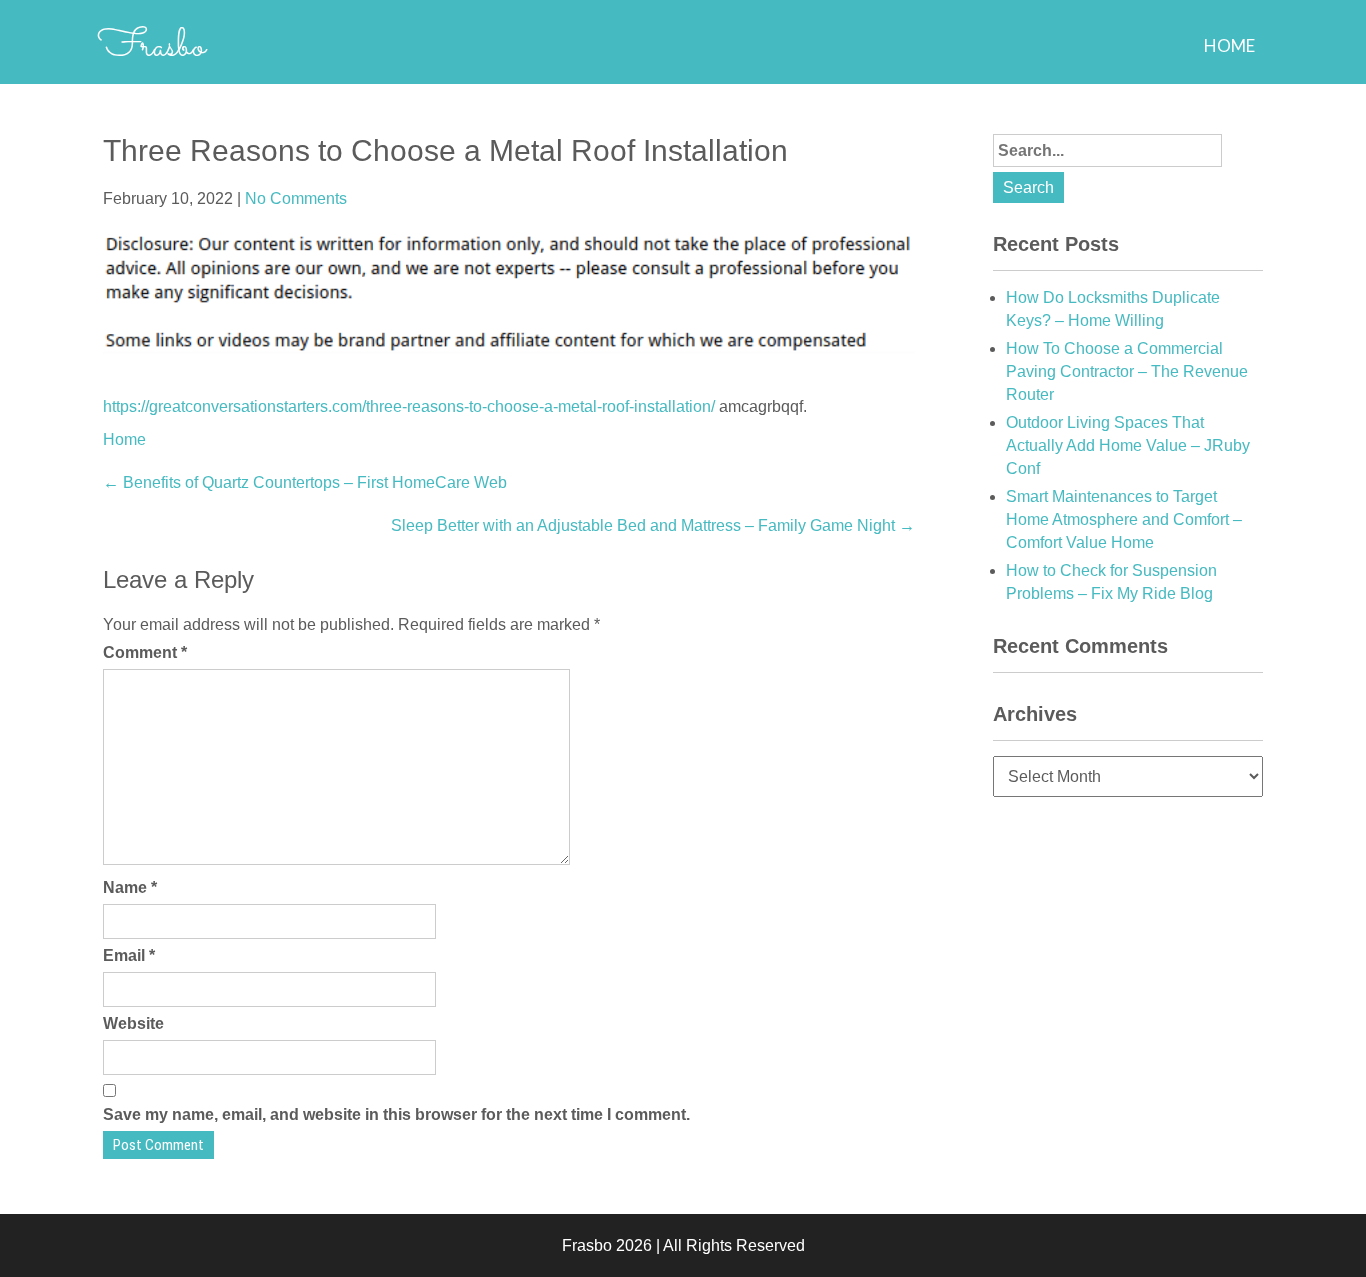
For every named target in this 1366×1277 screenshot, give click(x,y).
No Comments (296, 198)
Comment (145, 652)
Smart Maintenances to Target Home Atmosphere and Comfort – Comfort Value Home (1124, 519)
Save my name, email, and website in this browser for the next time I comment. (396, 1114)
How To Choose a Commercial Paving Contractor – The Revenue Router (1127, 371)
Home (1229, 45)
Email (129, 955)
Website (133, 1023)
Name (130, 887)
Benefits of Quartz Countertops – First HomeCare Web (305, 482)
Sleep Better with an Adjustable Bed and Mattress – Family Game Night (653, 525)
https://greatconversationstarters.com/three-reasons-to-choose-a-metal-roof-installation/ (409, 406)
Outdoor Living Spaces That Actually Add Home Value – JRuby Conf (1128, 445)
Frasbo (151, 47)
